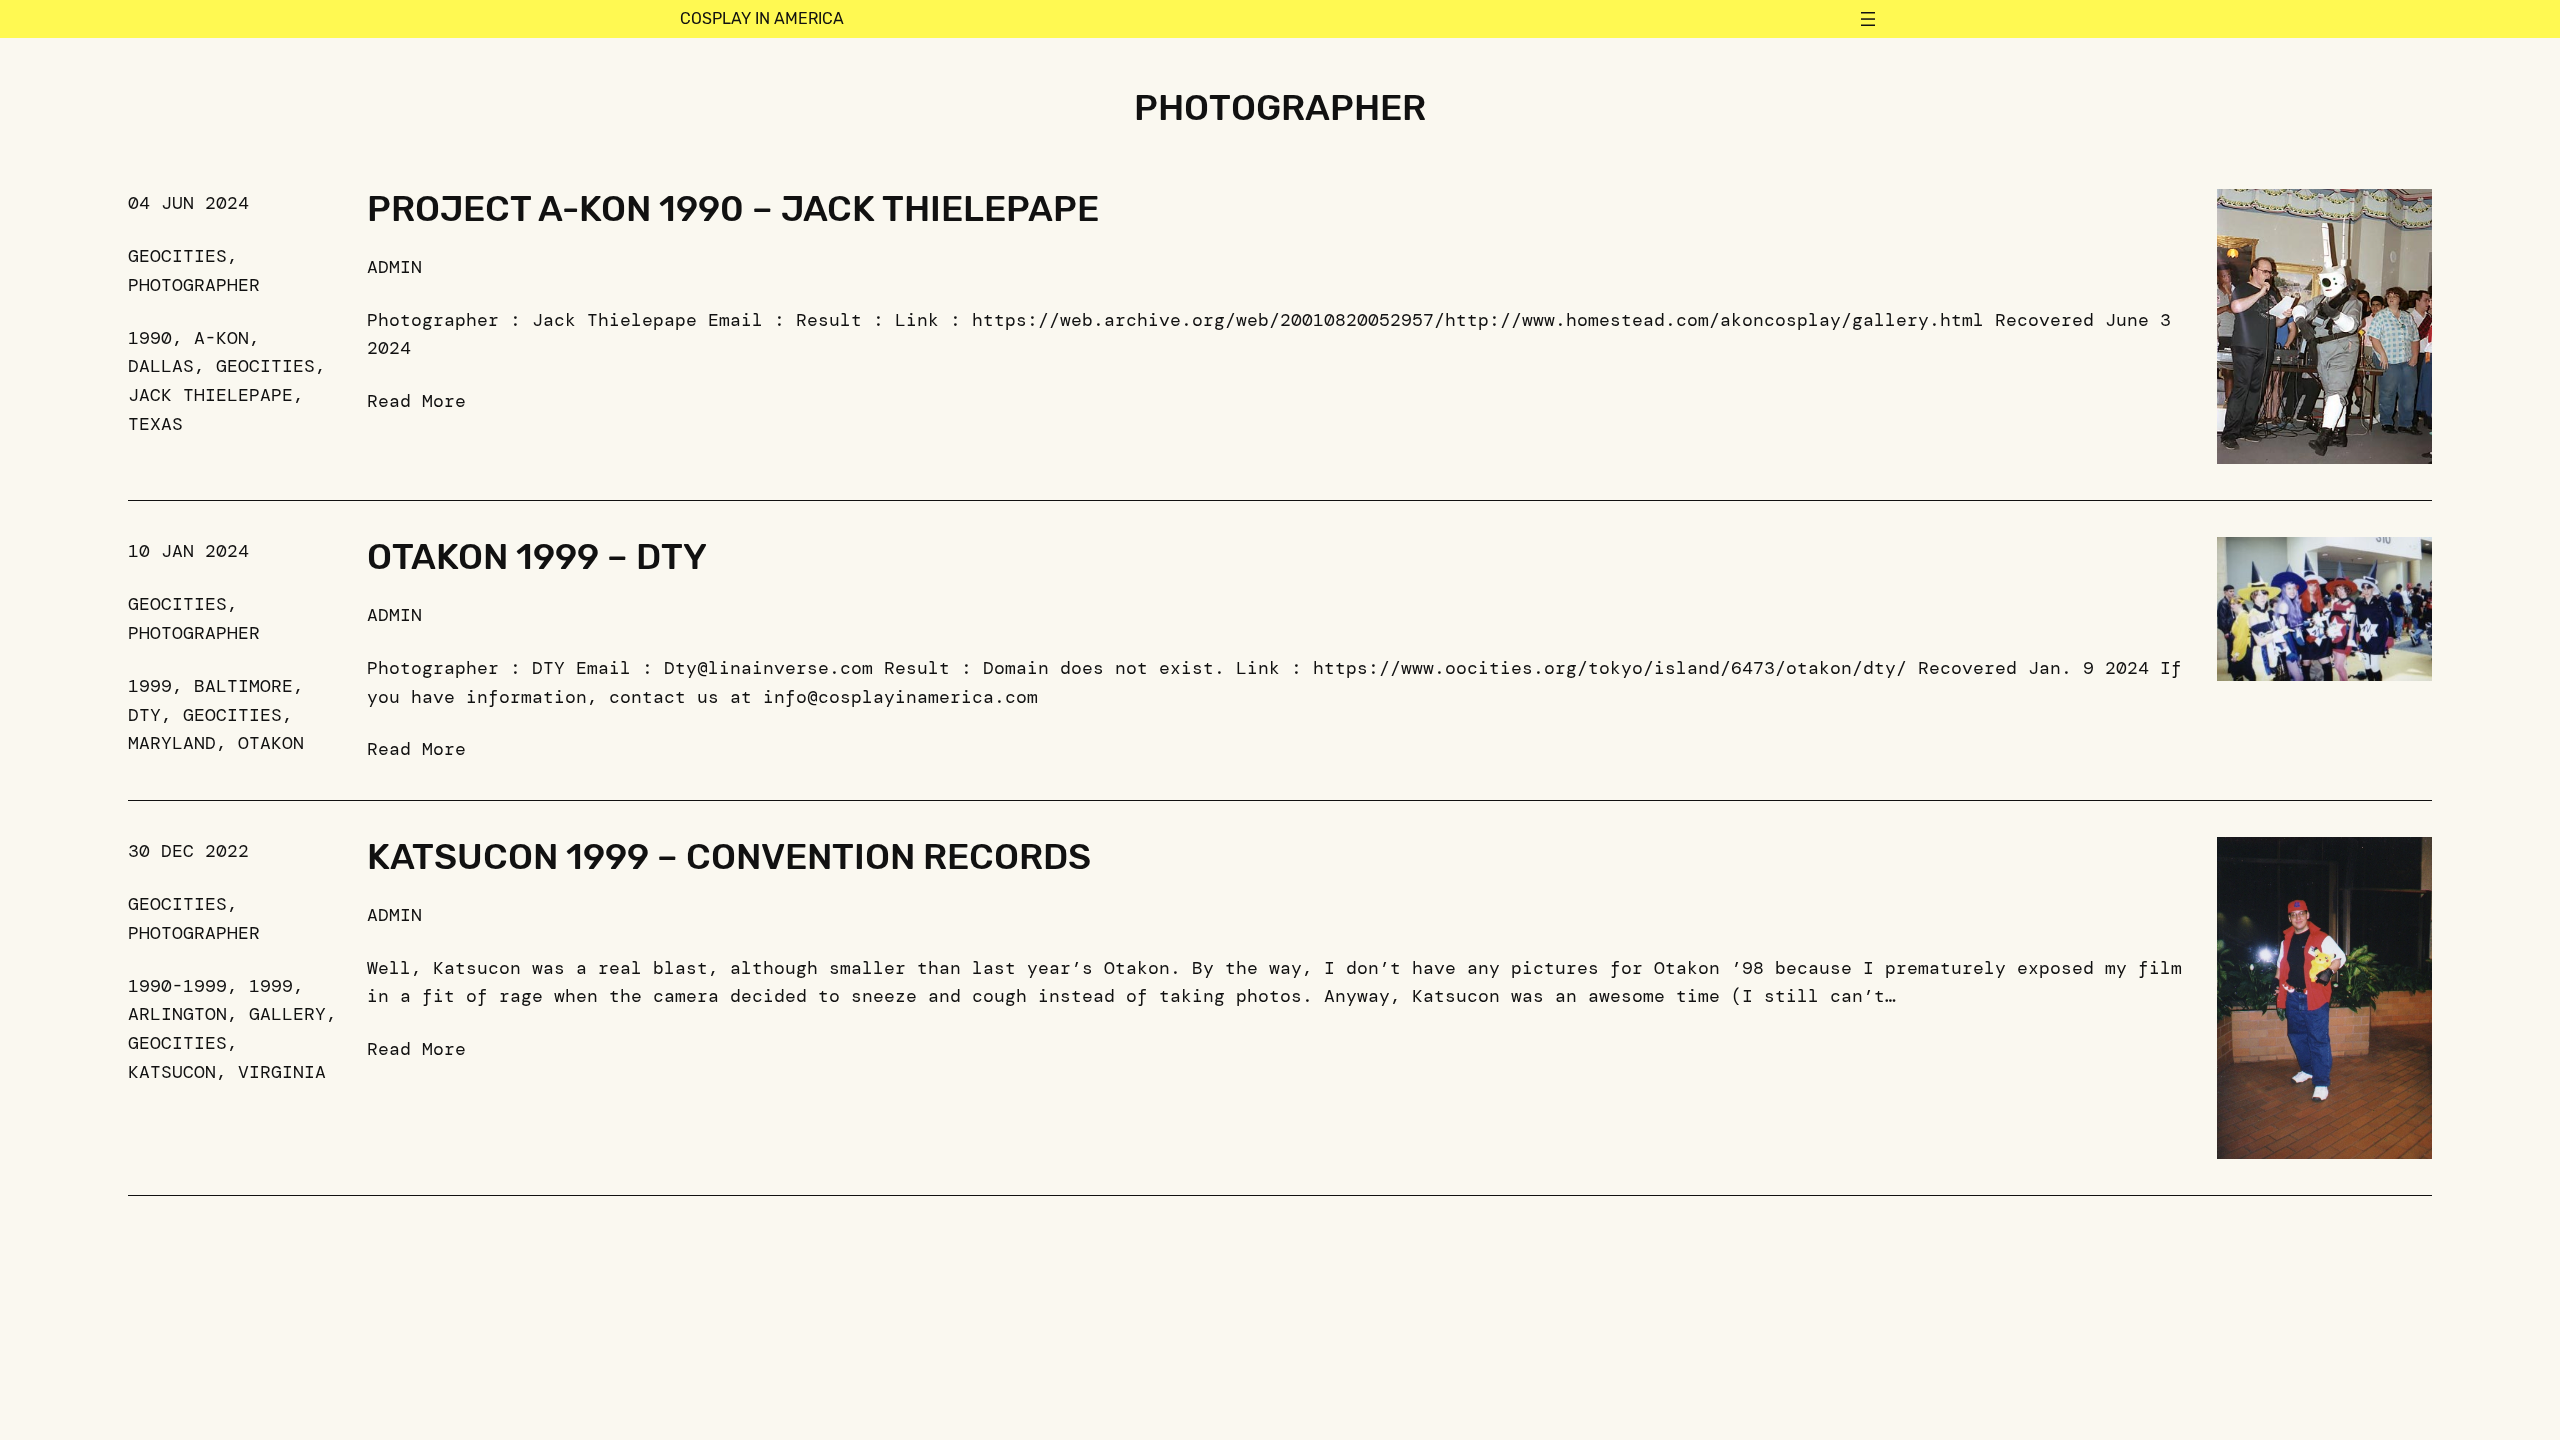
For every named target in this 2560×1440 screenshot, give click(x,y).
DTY (144, 715)
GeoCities (177, 256)
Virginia (282, 1072)
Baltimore (243, 686)
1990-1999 (177, 986)
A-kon (221, 338)
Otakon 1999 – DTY (537, 557)
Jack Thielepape (210, 395)
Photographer (194, 285)
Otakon (271, 743)
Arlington (177, 1014)
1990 (150, 338)
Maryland (172, 743)
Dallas (161, 366)
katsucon (172, 1072)
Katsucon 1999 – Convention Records (729, 857)
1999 (150, 686)
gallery (287, 1014)
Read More (416, 401)
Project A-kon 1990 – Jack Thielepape (733, 209)
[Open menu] (1868, 19)
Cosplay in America (762, 18)
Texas (155, 424)
